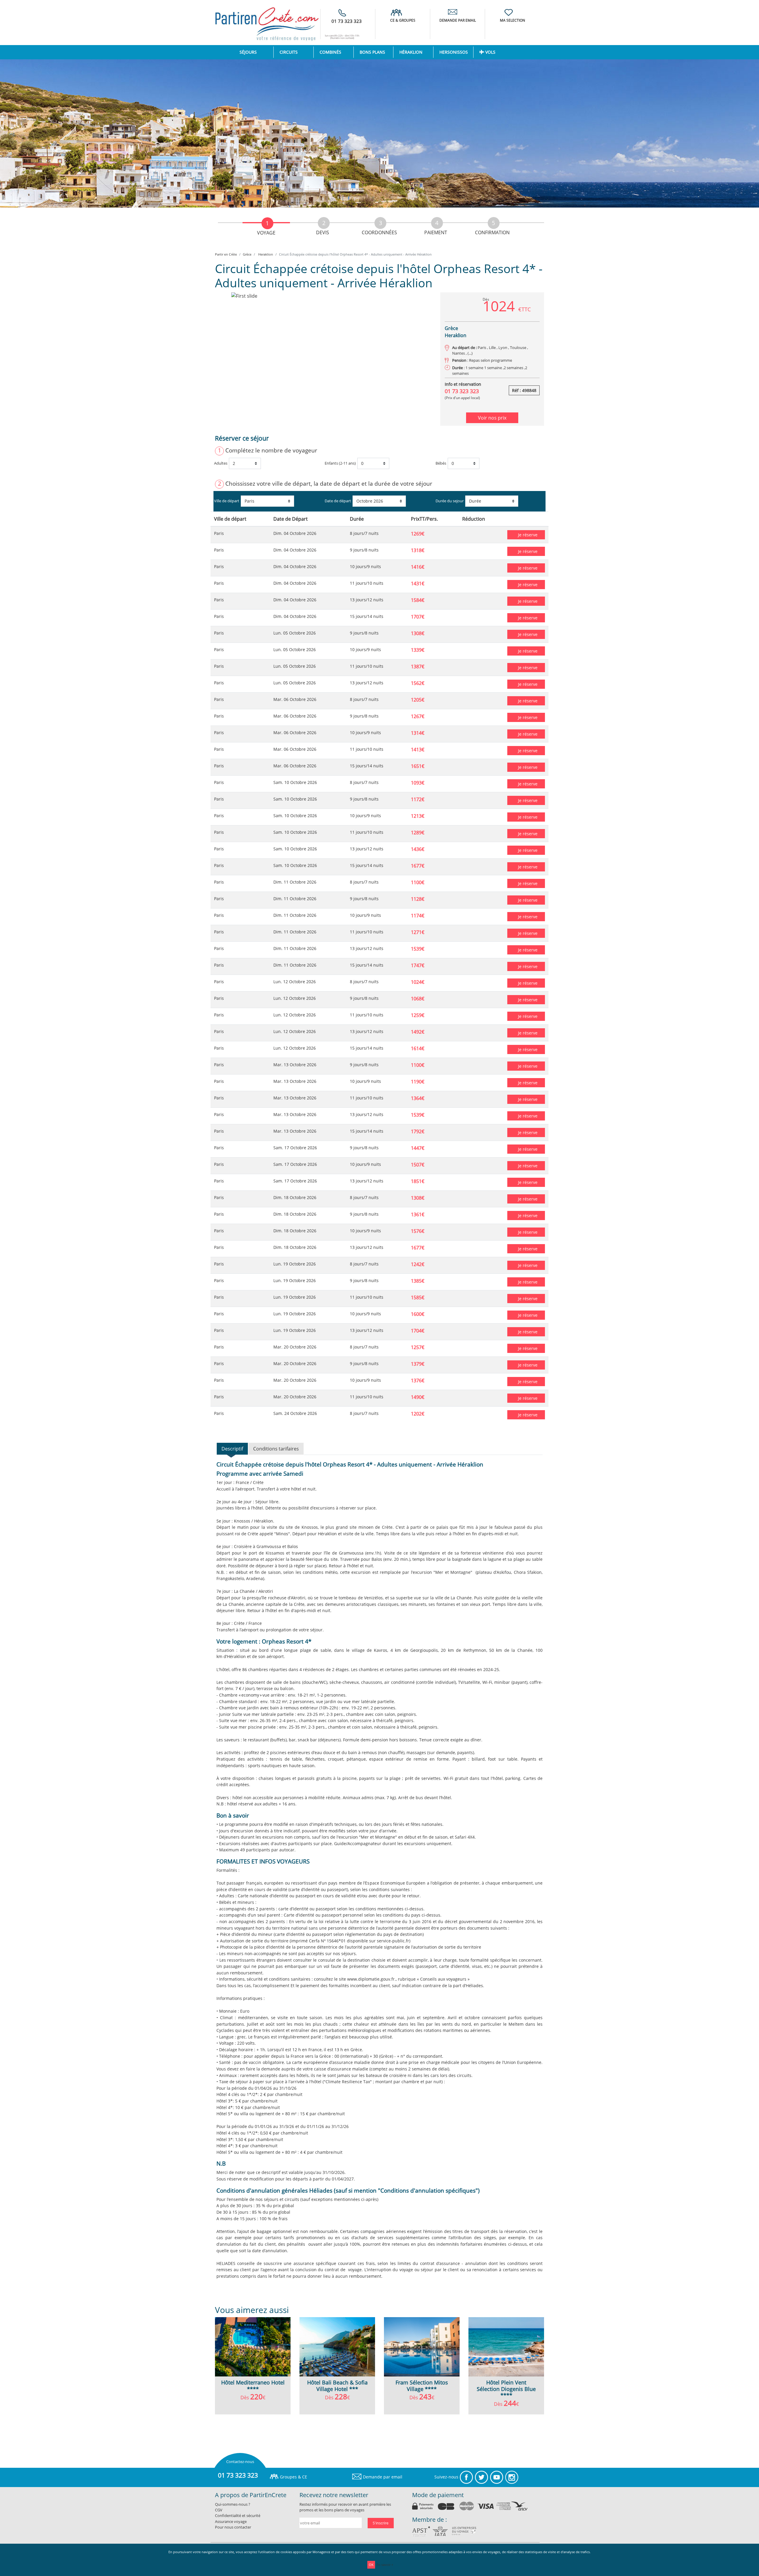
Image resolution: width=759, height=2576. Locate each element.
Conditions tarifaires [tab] (276, 1449)
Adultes (221, 463)
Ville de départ (227, 501)
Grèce (247, 254)
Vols (490, 52)
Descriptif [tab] (232, 1449)
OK (371, 2565)
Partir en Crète (226, 254)
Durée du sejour (450, 501)
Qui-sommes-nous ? (233, 2504)
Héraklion (411, 52)
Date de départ (338, 501)
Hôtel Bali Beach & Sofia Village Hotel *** (337, 2386)
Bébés (441, 463)
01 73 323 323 (347, 21)
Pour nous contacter (233, 2527)
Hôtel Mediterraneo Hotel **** (253, 2386)
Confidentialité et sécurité (238, 2516)
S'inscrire (381, 2523)
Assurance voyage (231, 2521)
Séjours (256, 52)
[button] (231, 359)
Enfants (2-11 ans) (340, 463)
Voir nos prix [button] (492, 418)
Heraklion (265, 254)
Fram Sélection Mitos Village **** (422, 2386)
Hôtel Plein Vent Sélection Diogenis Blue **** (506, 2389)
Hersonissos (454, 52)
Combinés (330, 52)
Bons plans (372, 52)
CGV (219, 2510)
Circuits (289, 52)
